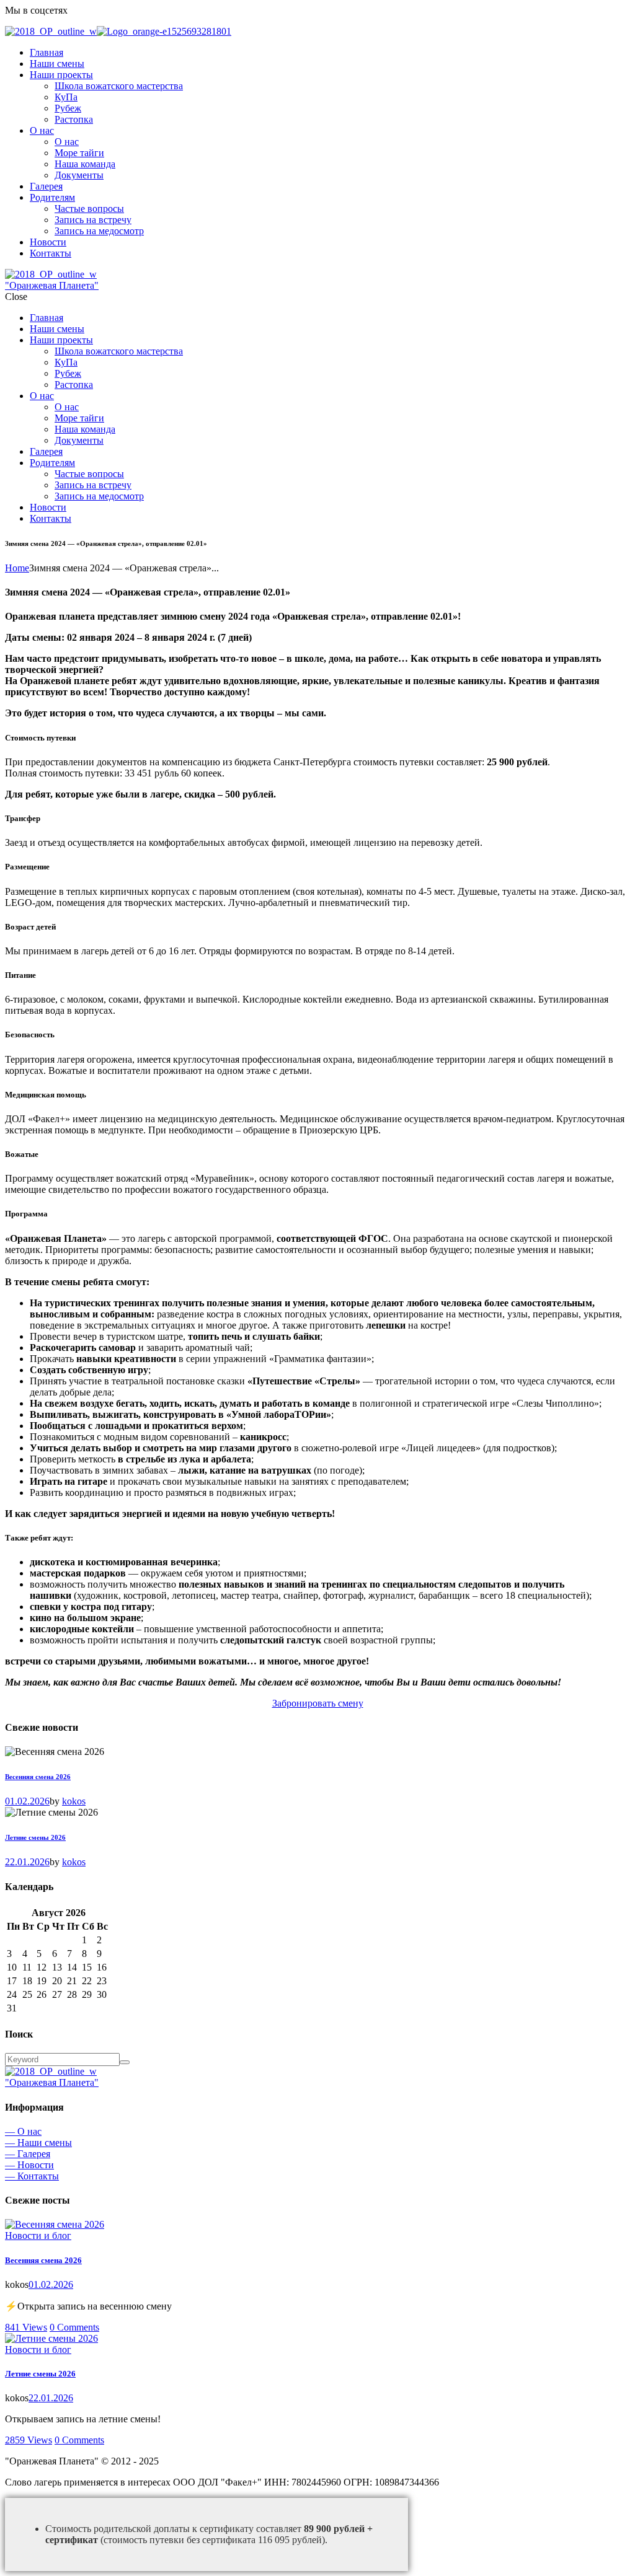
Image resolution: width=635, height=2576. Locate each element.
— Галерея (28, 2154)
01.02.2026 (27, 1801)
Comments (74, 2327)
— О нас (23, 2131)
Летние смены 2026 (35, 1837)
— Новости (29, 2165)
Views (26, 2327)
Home (17, 568)
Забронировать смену (318, 1703)
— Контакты (32, 2176)
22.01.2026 (27, 1862)
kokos (74, 1801)
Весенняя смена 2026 (38, 1777)
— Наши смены (38, 2143)
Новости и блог (38, 2235)
